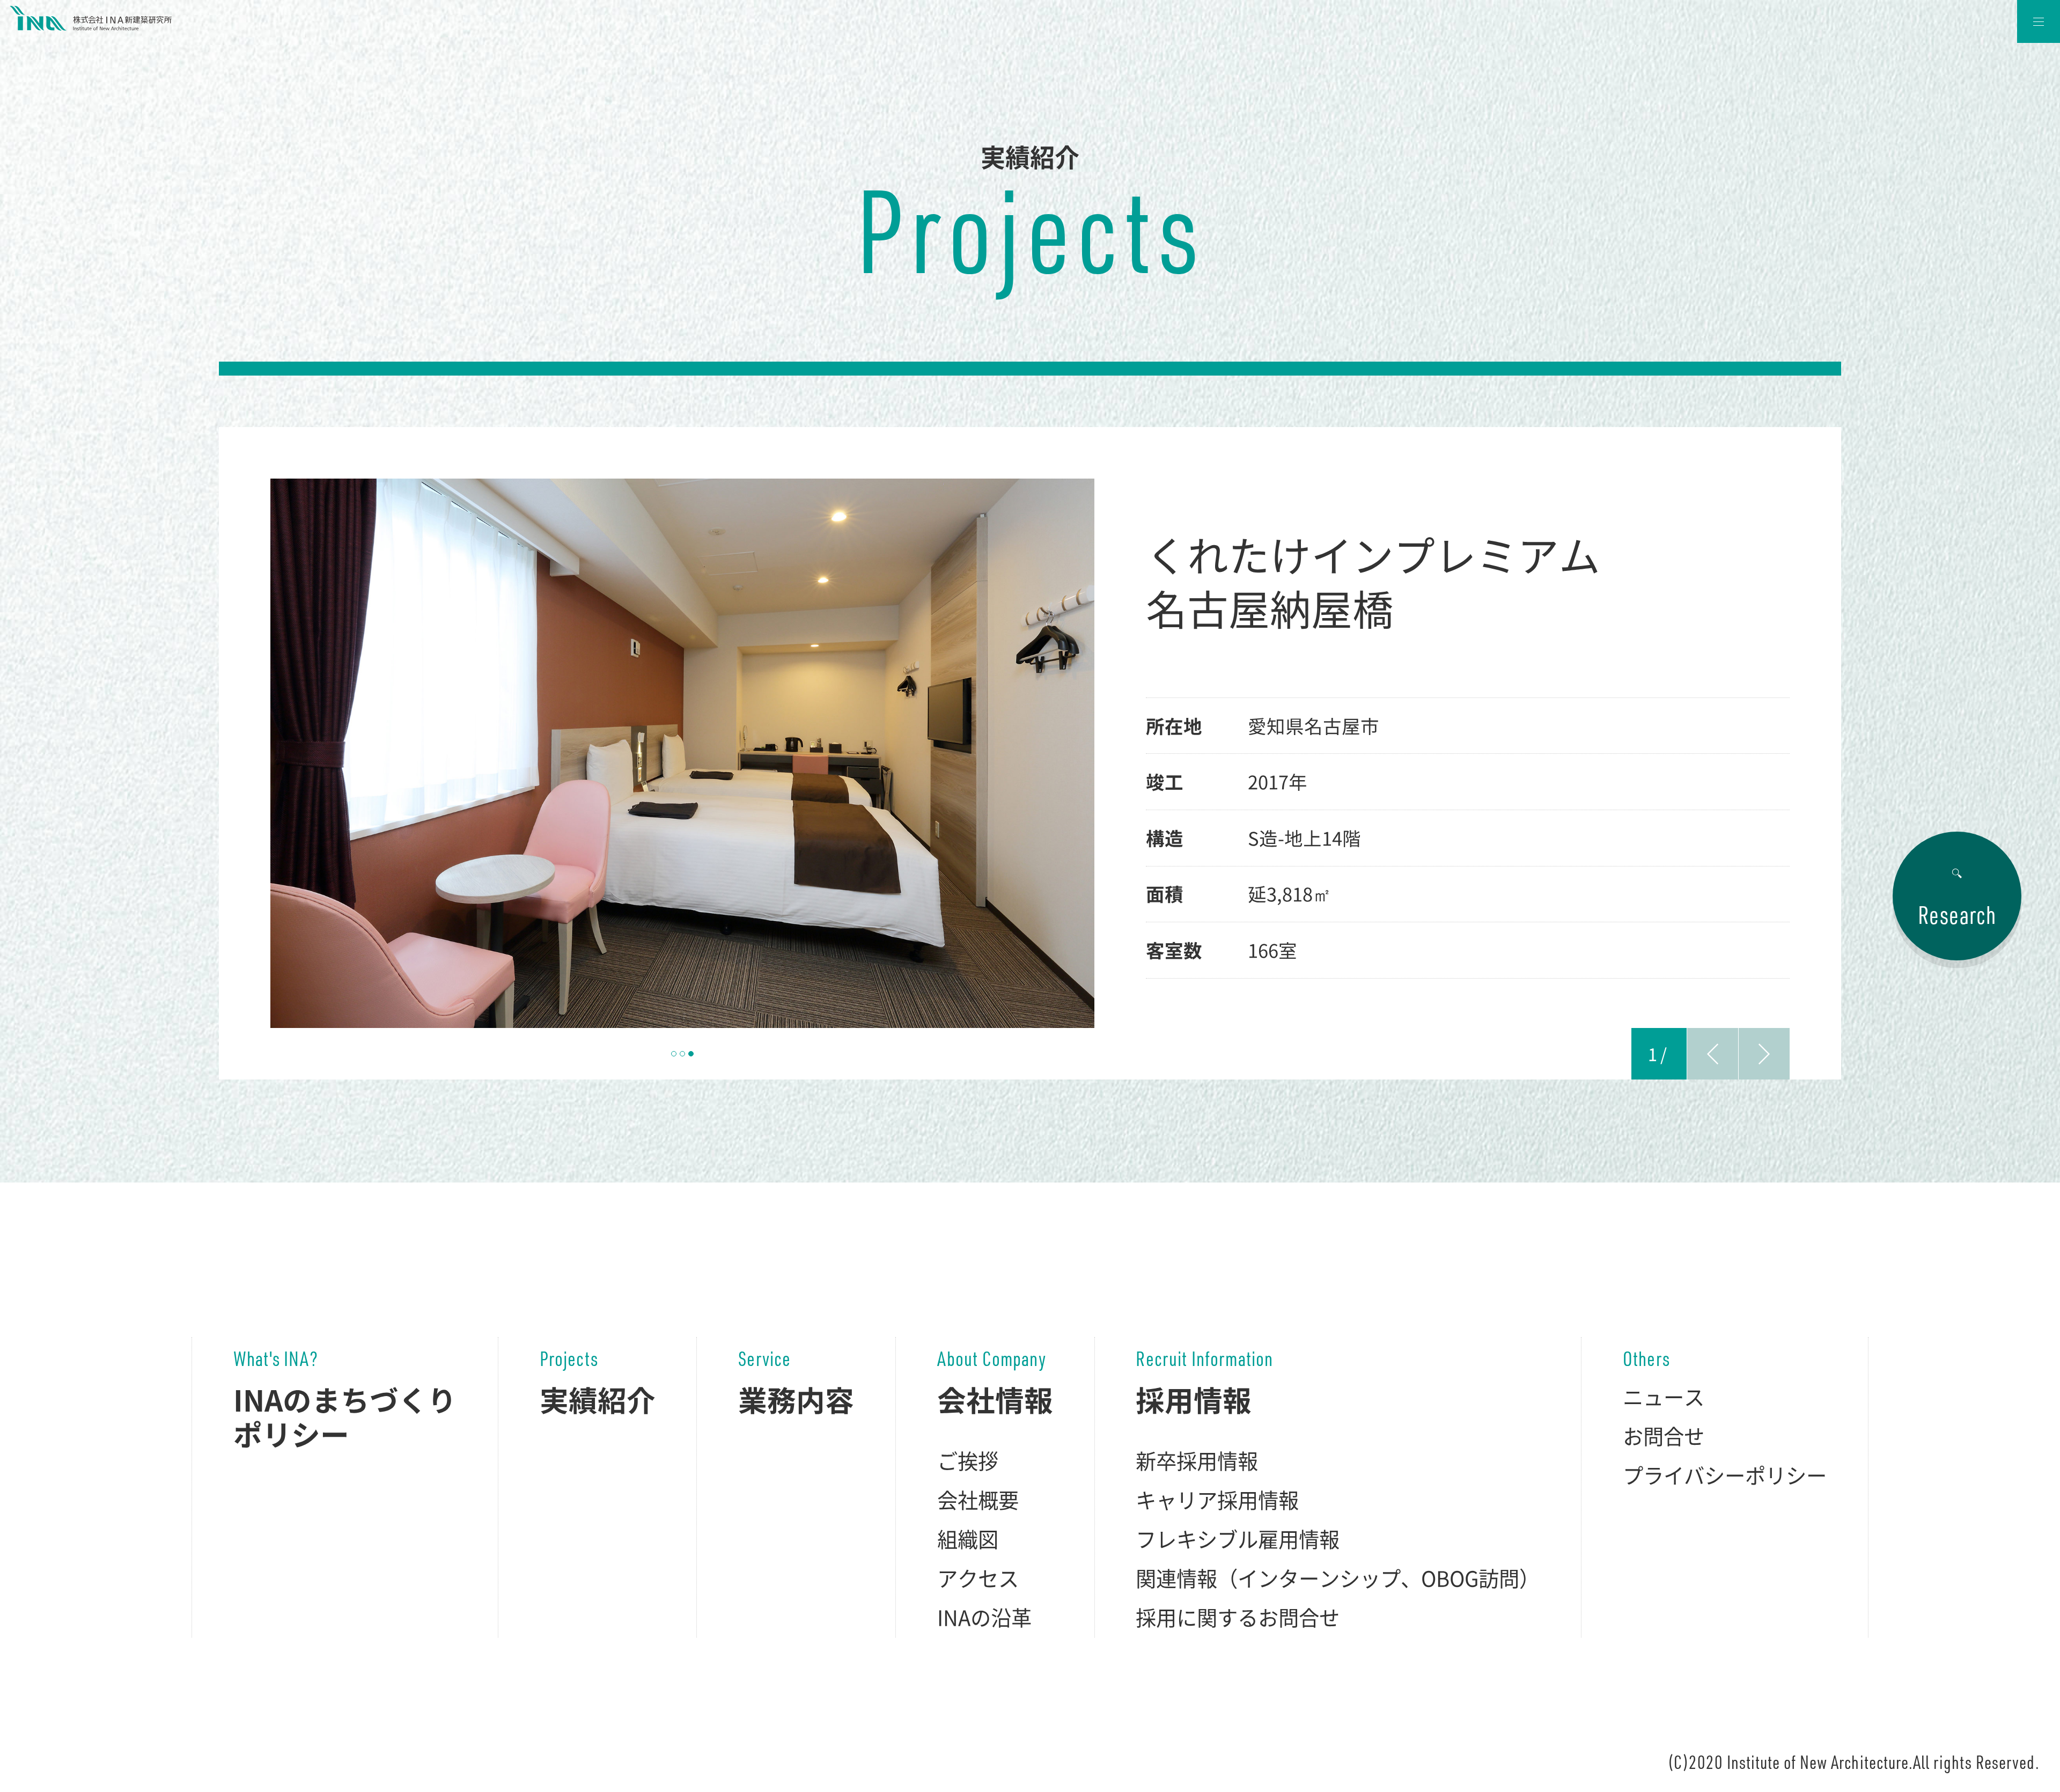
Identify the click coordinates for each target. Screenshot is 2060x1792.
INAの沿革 (984, 1617)
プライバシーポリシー (1725, 1475)
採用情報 (1194, 1400)
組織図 (968, 1539)
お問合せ (1664, 1436)
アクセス (978, 1578)
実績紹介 (598, 1400)
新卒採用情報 (1197, 1460)
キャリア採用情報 (1217, 1500)
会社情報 (995, 1400)
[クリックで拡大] (682, 753)
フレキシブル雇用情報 (1238, 1539)
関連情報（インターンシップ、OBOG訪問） (1338, 1578)
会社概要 (978, 1500)
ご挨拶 (968, 1460)
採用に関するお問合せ (1238, 1617)
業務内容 (796, 1400)
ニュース (1664, 1397)
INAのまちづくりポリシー (345, 1417)
